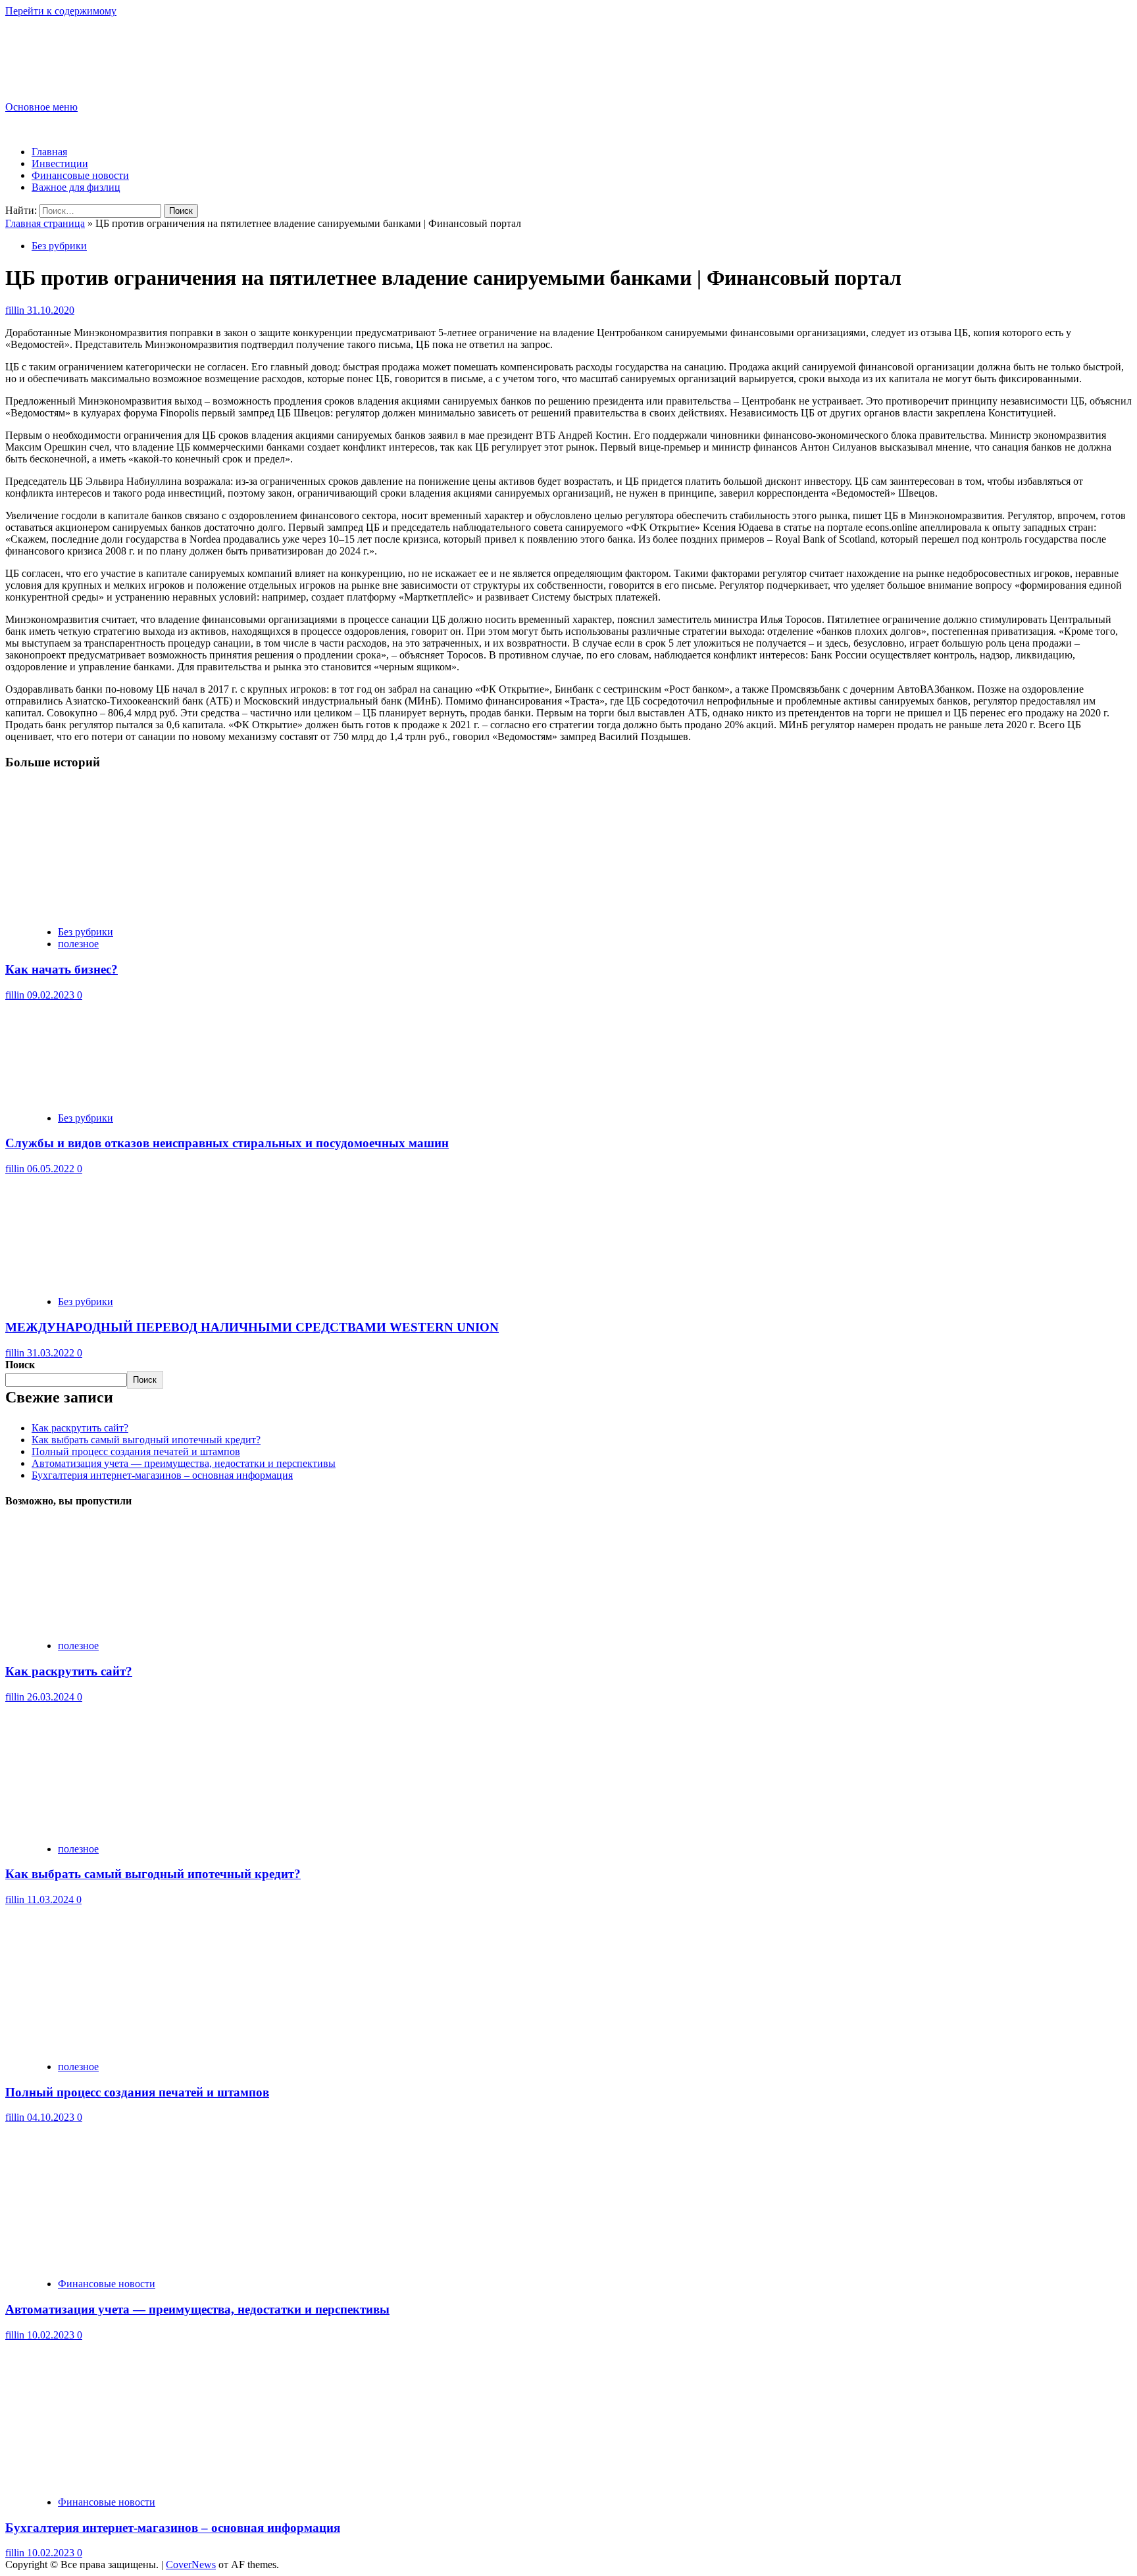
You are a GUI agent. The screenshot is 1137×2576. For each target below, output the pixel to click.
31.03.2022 (52, 1353)
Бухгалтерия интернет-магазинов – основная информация (162, 1475)
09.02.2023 (52, 995)
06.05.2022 (52, 1169)
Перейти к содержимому (61, 11)
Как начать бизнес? (62, 969)
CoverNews (191, 2564)
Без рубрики (59, 246)
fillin (16, 310)
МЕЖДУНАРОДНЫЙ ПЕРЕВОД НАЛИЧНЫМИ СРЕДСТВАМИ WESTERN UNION (252, 1327)
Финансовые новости (80, 175)
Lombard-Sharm (70, 48)
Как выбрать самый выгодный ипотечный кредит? (146, 1440)
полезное (78, 944)
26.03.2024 (52, 1697)
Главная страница (45, 223)
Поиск (20, 1365)
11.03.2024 (52, 1899)
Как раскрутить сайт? (80, 1428)
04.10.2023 (52, 2117)
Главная (49, 152)
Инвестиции (60, 163)
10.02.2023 (52, 2335)
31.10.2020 (51, 310)
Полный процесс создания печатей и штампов (136, 1451)
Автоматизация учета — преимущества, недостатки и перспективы (184, 1463)
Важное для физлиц (76, 187)
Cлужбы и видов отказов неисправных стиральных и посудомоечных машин (227, 1143)
